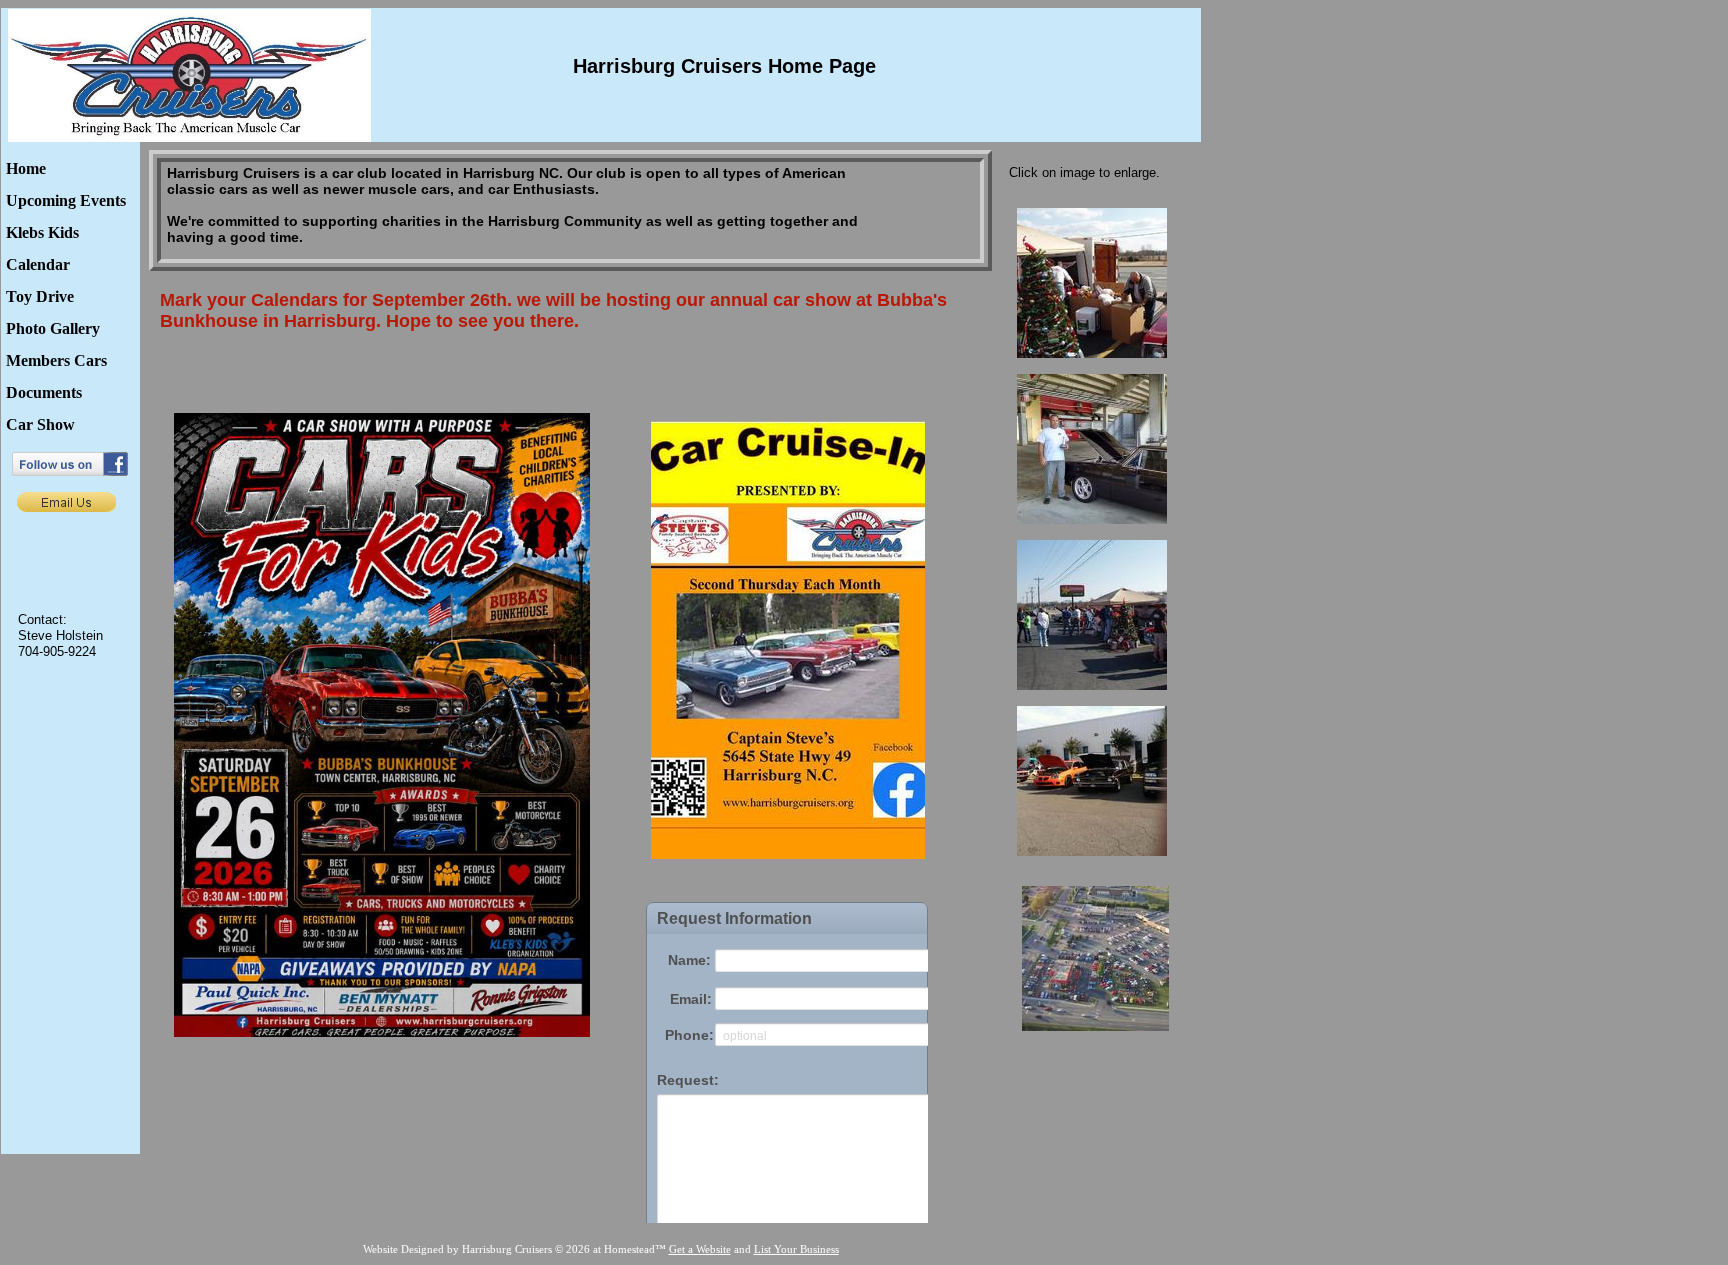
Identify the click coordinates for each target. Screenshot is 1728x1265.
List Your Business (796, 1249)
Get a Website (700, 1249)
